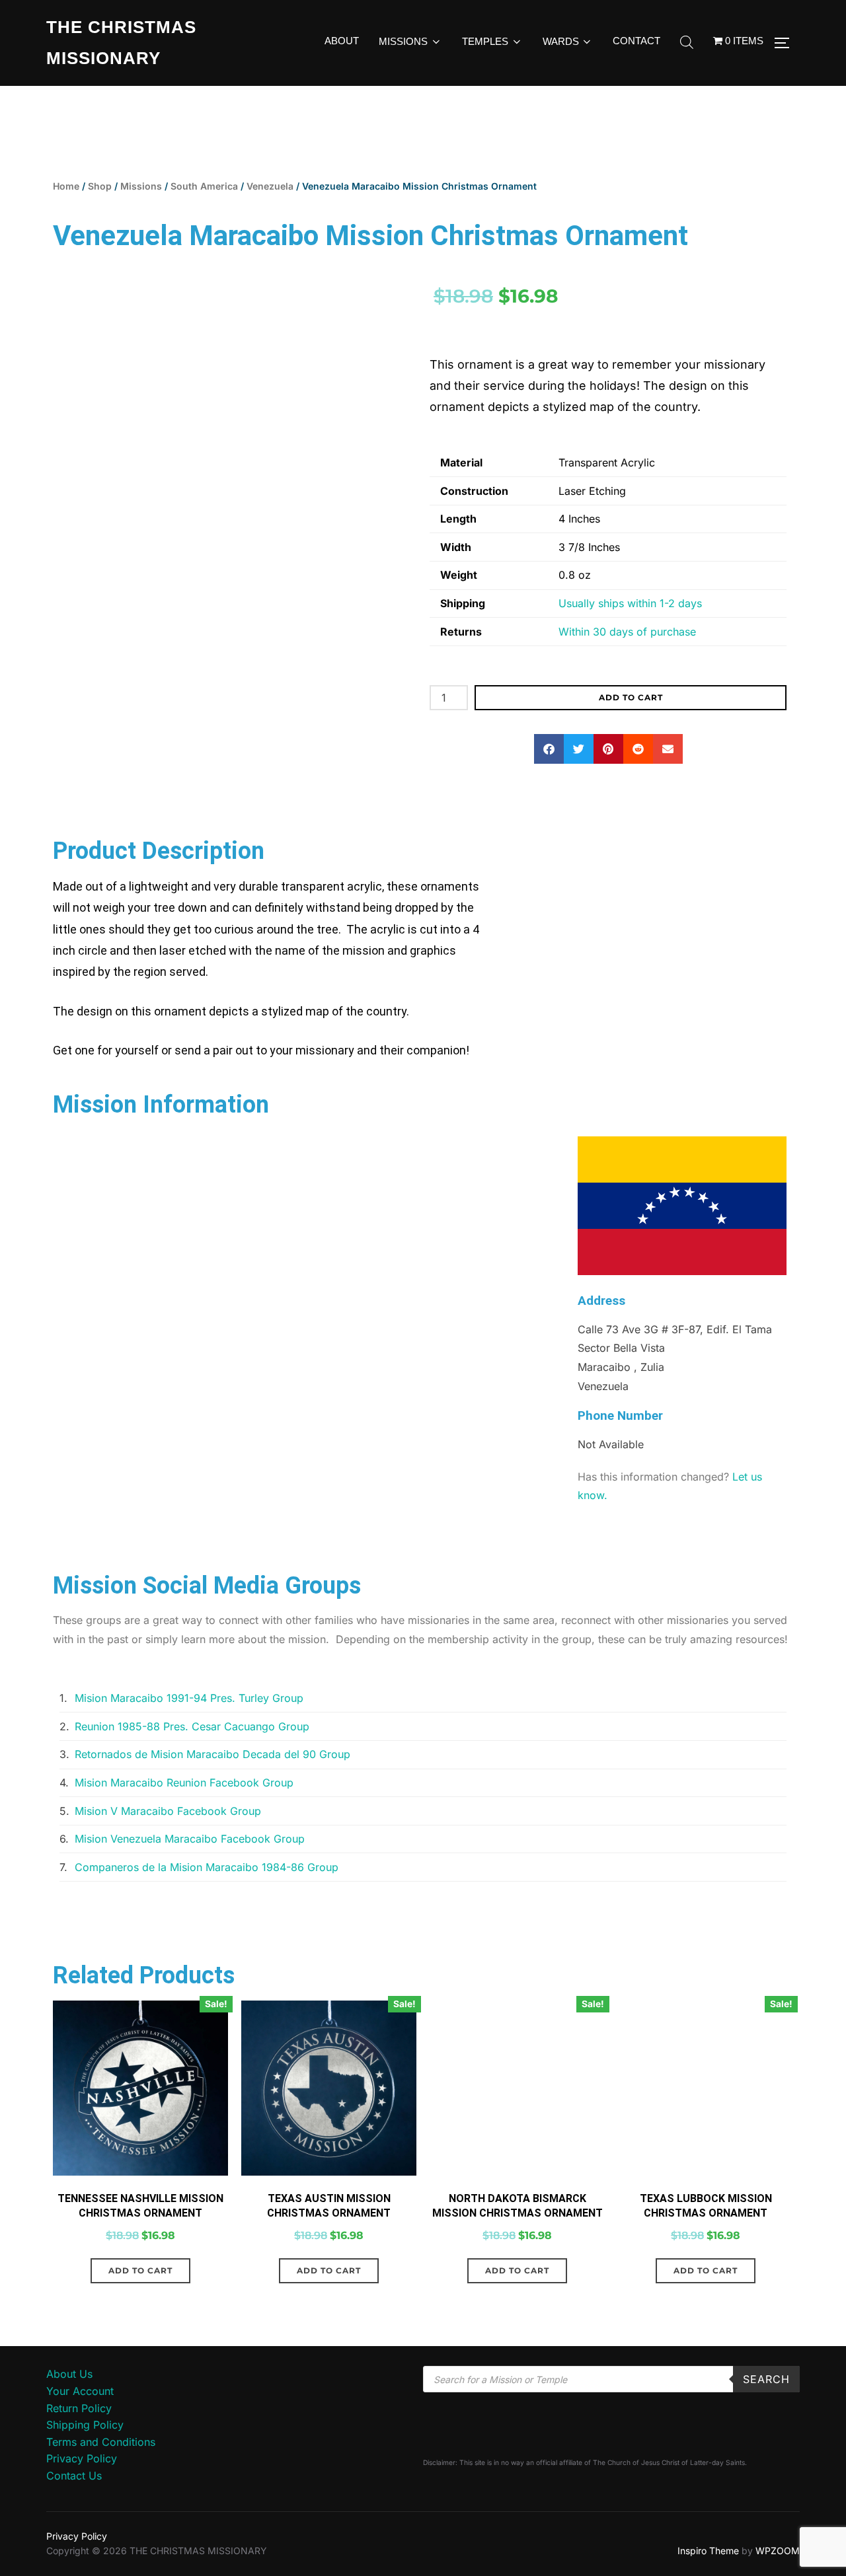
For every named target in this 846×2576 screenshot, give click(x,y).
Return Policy (79, 2411)
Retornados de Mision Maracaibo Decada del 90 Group (212, 1757)
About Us (69, 2378)
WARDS (561, 41)
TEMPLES (485, 41)
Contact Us (74, 2479)
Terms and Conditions (101, 2445)
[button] (549, 749)
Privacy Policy (82, 2462)
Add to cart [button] (140, 2274)
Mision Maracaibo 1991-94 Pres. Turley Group (189, 1701)
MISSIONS (403, 41)
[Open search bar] (687, 43)
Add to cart (631, 697)
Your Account (80, 2394)
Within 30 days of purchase (627, 632)
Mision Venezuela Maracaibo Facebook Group (190, 1842)
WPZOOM (778, 2554)
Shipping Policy (85, 2428)
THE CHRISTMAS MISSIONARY (121, 43)
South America (204, 186)
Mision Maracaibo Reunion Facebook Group (184, 1786)
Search (766, 2383)
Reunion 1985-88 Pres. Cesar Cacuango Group (192, 1730)
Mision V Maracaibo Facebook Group (168, 1814)
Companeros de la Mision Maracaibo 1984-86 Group (207, 1870)
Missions (141, 186)
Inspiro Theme (708, 2554)
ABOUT (342, 41)
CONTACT (636, 41)
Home (66, 186)
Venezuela (270, 186)
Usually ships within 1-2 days (630, 603)
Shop (100, 186)
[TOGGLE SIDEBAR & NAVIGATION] (787, 43)
